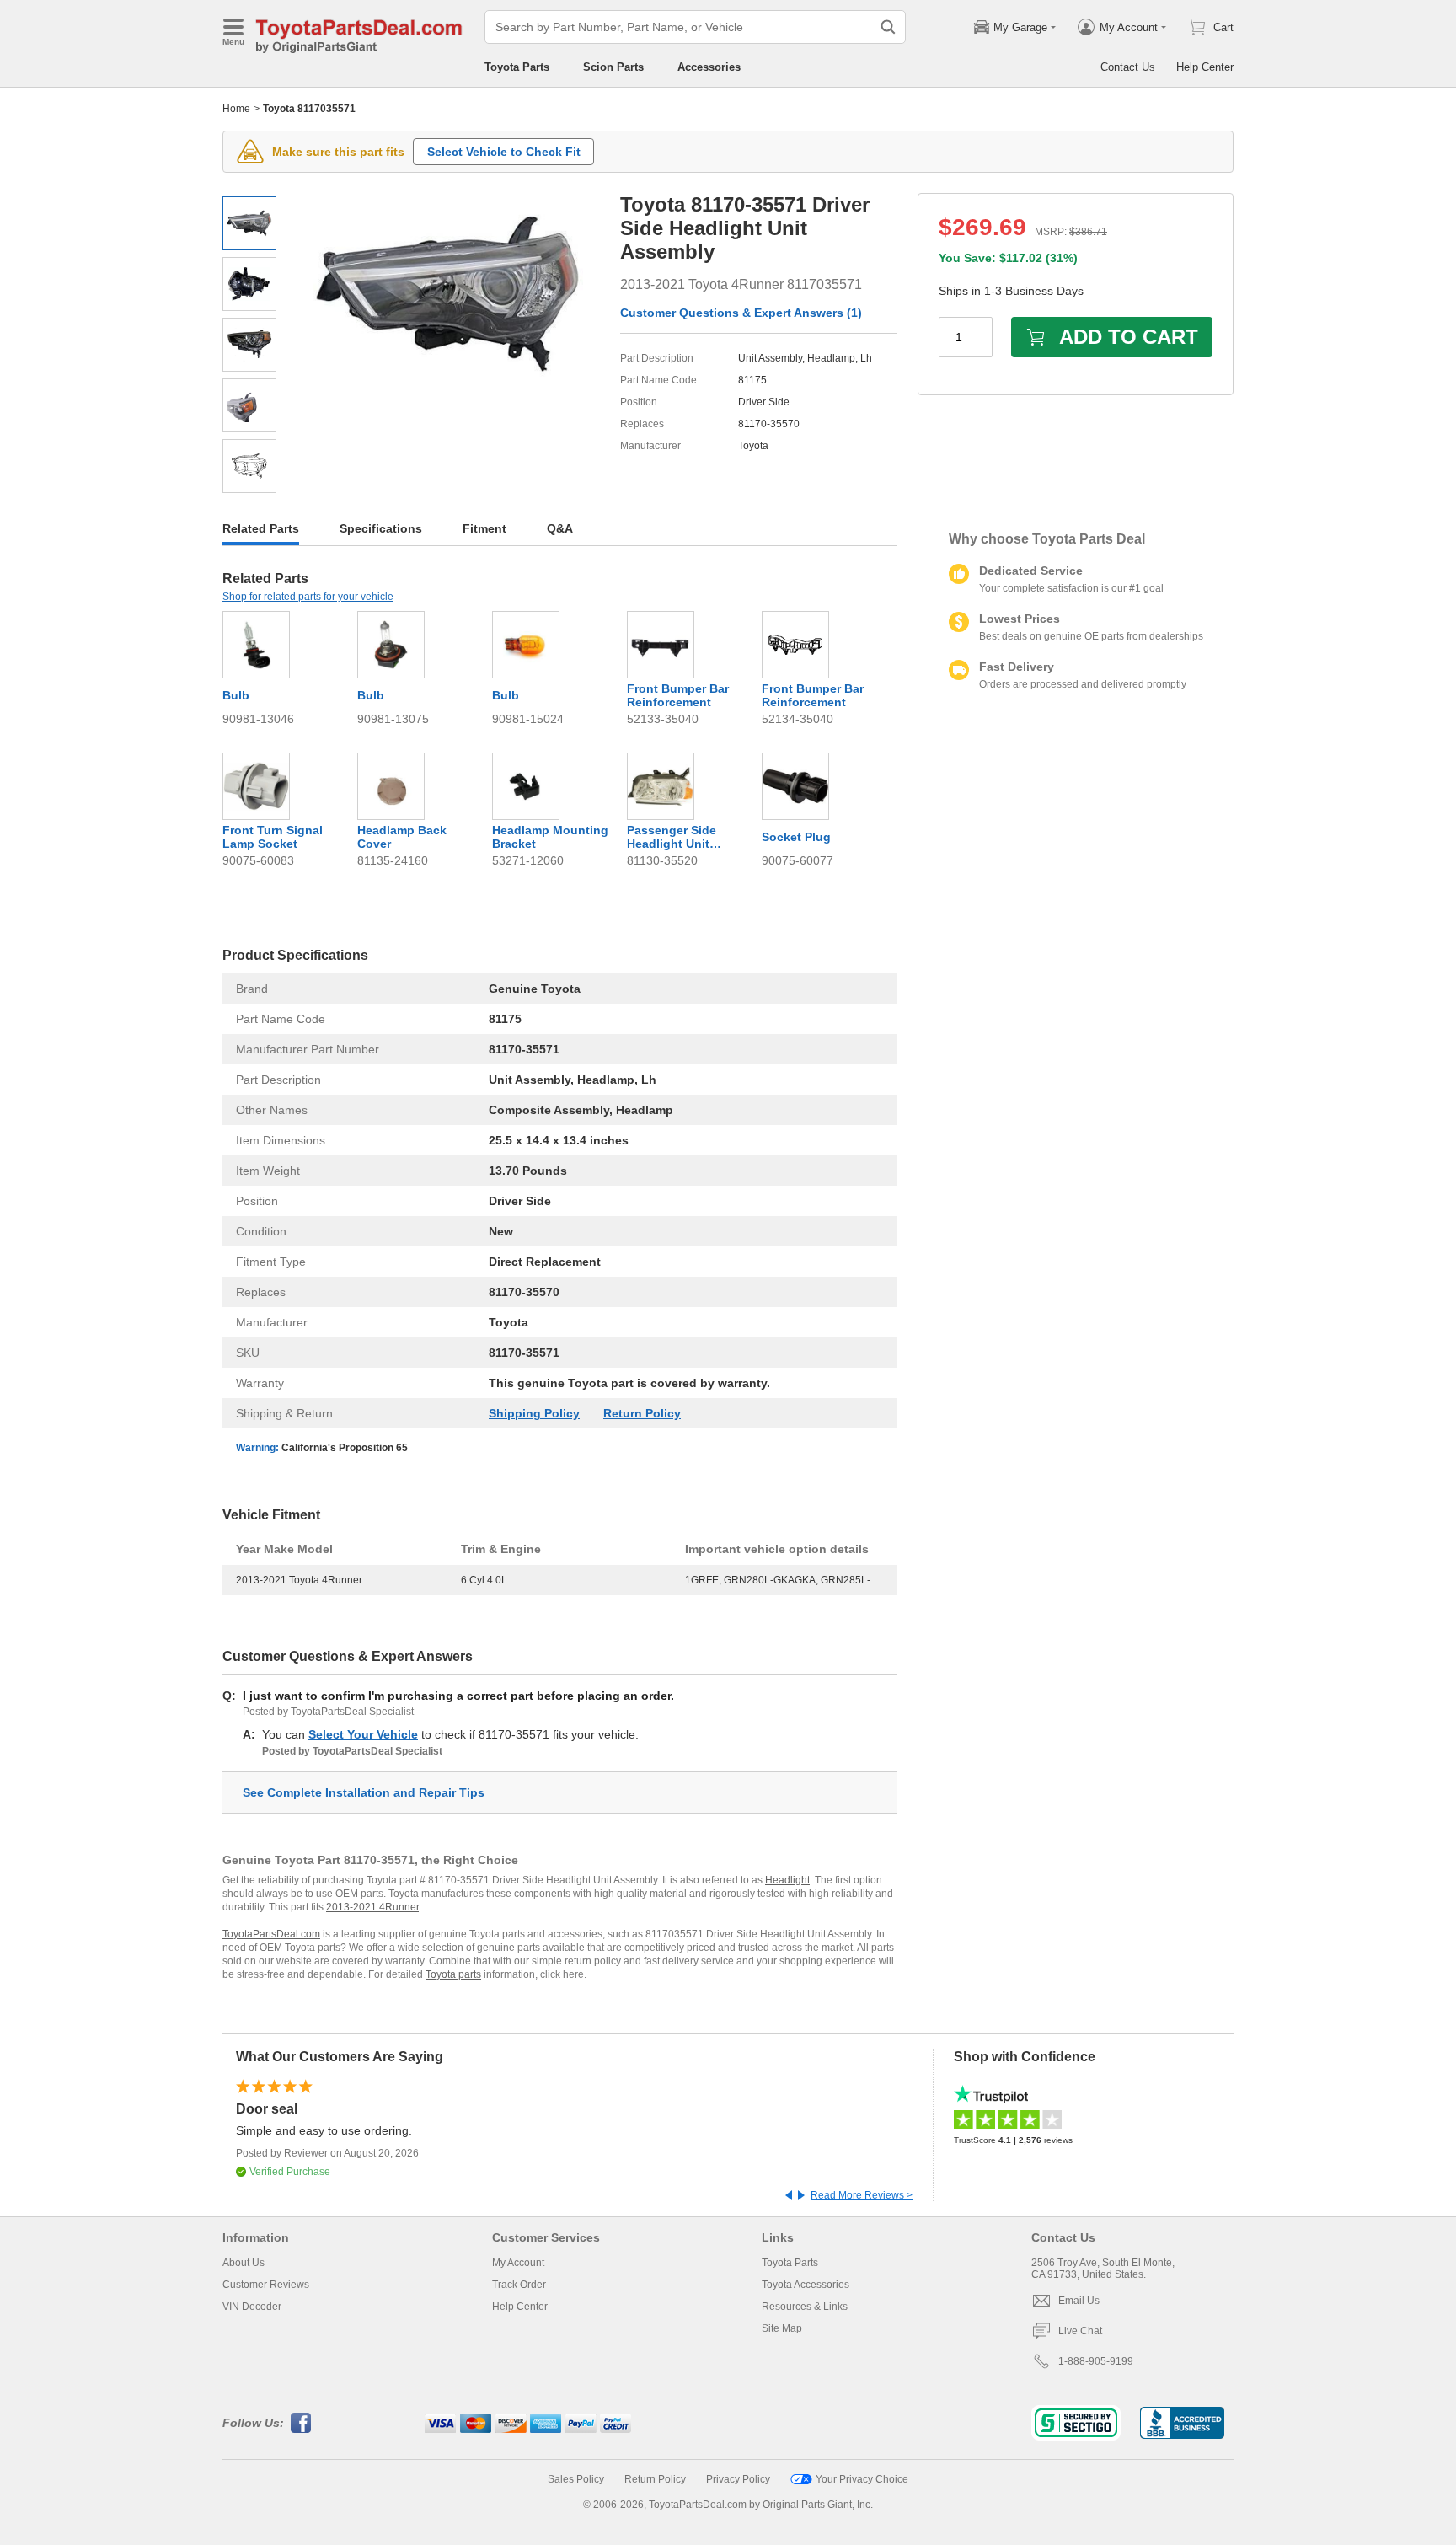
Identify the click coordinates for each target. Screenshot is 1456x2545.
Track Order (519, 2285)
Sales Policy (576, 2479)
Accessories (709, 67)
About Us (244, 2263)
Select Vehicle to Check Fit (504, 152)
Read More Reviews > (862, 2195)
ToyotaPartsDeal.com (271, 1934)
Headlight (787, 1880)
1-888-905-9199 (1096, 2361)
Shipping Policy (534, 1413)
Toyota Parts (517, 67)
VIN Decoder (252, 2307)
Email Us (1079, 2301)
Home (236, 109)
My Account (518, 2263)
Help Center (1205, 67)
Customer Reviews (266, 2285)
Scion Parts (613, 67)
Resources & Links (805, 2307)
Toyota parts (453, 1974)
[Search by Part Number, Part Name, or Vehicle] (888, 27)
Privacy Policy (738, 2479)
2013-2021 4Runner (372, 1907)
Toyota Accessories (806, 2285)
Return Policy (642, 1413)
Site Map (782, 2328)
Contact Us (1128, 67)
